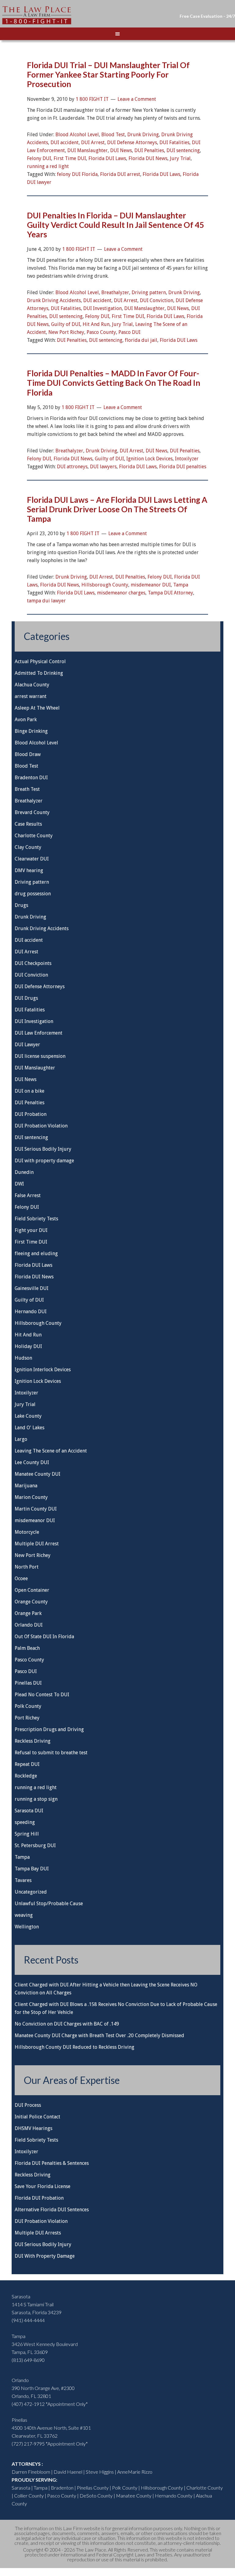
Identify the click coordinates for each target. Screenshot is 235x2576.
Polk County (28, 1706)
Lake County (28, 1416)
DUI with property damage (44, 1161)
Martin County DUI (36, 1509)
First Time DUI (70, 158)
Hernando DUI (31, 1312)
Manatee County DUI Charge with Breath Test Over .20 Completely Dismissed (99, 2035)
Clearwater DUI (32, 859)
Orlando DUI (29, 1625)
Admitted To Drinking (39, 673)
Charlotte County (34, 836)
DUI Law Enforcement (39, 1033)
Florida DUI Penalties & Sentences (52, 2163)
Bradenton (62, 2488)
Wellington (27, 1927)
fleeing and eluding (36, 1253)
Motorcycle (27, 1532)
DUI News (121, 150)
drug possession (33, 894)
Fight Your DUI (37, 15)
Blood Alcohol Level (77, 135)
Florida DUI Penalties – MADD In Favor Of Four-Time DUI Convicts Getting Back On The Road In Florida (114, 383)
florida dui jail (141, 340)
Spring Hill (27, 1834)
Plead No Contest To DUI (42, 1695)
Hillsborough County (105, 585)
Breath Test (27, 789)
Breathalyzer (115, 292)
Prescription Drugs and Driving (49, 1729)
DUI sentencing (183, 150)
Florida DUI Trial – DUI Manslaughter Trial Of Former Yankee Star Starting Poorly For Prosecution (108, 75)
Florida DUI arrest (120, 174)
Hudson (23, 1358)
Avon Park (26, 720)
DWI (19, 1184)
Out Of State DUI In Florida (44, 1637)
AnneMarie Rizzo (135, 2472)
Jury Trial (180, 158)
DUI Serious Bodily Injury (43, 1149)
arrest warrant (31, 696)
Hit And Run (96, 324)
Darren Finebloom (31, 2472)
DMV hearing (29, 870)
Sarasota (21, 2488)
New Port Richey (66, 332)
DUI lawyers (103, 467)
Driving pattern (149, 292)
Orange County (31, 1602)
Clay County (28, 847)
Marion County (31, 1497)
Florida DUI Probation (39, 2198)
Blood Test (113, 135)
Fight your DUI (31, 1230)
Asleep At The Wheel (37, 708)
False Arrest (28, 1195)
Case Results (28, 824)
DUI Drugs (26, 998)
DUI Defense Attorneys (132, 143)
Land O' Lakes (30, 1428)
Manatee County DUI (37, 1474)
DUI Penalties (149, 150)
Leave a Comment (137, 99)
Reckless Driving (33, 1741)
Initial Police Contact (37, 2117)
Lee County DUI (32, 1462)
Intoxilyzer (187, 459)
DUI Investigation (103, 308)
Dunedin (24, 1172)
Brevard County (32, 812)
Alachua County (32, 685)
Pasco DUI (129, 332)
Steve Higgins (100, 2472)
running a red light (48, 166)
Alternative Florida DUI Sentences (52, 2210)
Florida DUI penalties (183, 467)
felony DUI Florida (77, 174)
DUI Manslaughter (88, 150)
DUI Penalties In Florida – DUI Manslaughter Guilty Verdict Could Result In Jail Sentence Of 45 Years (116, 225)
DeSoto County (96, 2496)
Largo (21, 1439)
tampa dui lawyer (46, 601)
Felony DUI (39, 158)
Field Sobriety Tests (36, 1219)
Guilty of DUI (66, 324)
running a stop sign (36, 1799)
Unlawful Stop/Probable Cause (49, 1904)
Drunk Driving (143, 135)
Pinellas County (93, 2488)
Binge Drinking (31, 731)
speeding (25, 1822)
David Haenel (68, 2472)
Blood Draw (28, 754)
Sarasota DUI (29, 1811)
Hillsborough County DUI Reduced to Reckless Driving (75, 2047)
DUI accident (65, 143)
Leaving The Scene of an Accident (51, 1451)
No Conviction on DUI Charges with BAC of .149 (67, 2024)
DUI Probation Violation (41, 1126)
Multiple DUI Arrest (37, 1544)
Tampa (181, 585)
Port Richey (27, 1718)
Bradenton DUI (31, 778)
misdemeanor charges (121, 593)
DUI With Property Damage (45, 2256)
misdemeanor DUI (151, 585)
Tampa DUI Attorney (170, 593)
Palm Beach (27, 1648)
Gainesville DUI (32, 1288)
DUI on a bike (30, 1091)
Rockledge (26, 1776)
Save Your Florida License (43, 2186)
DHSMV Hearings (34, 2128)
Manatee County (134, 2496)
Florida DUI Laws (107, 158)
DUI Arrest (93, 143)
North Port (27, 1567)
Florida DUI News (148, 158)
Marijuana (26, 1486)
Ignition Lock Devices (149, 459)
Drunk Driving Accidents (54, 300)
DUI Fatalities (174, 143)
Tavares (23, 1880)
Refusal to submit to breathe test (51, 1753)
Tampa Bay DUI (32, 1869)
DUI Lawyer (27, 1045)
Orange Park (28, 1613)
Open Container (32, 1590)
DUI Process (28, 2105)
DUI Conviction (157, 300)
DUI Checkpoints (33, 963)
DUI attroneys (72, 467)
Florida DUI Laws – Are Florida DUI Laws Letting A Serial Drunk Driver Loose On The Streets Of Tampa (117, 509)
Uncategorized (31, 1892)
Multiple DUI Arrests (38, 2233)
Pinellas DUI (28, 1683)
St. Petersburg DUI (35, 1845)
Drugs (21, 905)
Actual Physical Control (40, 661)
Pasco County (101, 332)
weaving (24, 1915)
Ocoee (21, 1578)
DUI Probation (31, 1114)
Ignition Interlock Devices (43, 1370)
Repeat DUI (27, 1764)
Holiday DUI (28, 1346)
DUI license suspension (40, 1056)
